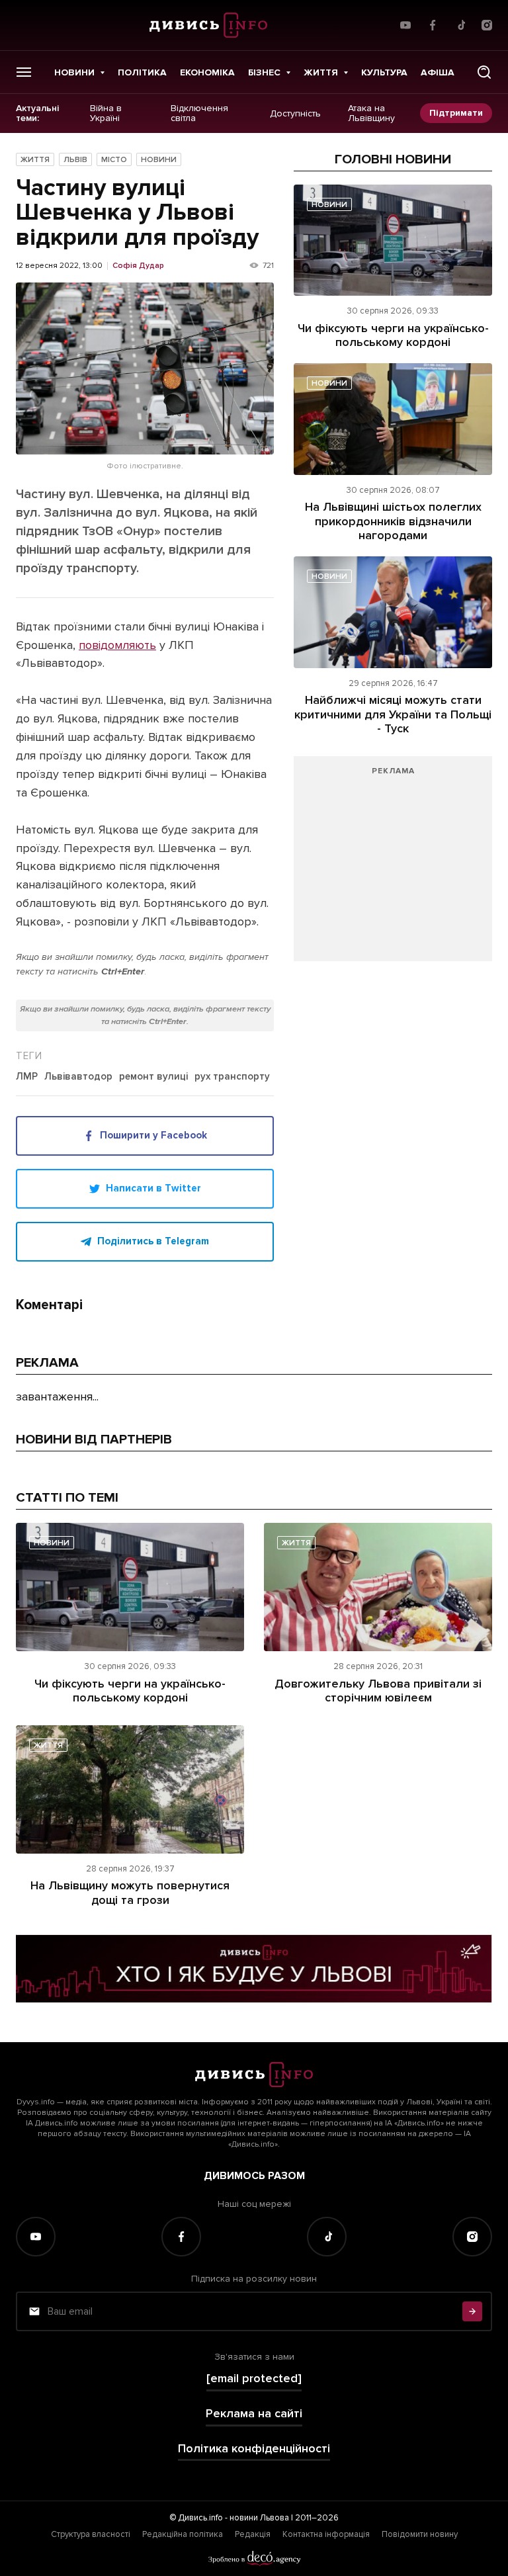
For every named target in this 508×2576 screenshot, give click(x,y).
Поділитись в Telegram (153, 1241)
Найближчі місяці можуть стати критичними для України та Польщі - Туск (393, 714)
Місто (114, 160)
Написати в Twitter (153, 1188)
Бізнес (264, 72)
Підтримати (456, 113)
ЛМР (27, 1077)
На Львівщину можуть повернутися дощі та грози (130, 1893)
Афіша (438, 72)
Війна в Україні (106, 113)
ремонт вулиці (153, 1077)
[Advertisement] (393, 865)
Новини (74, 72)
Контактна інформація (326, 2534)
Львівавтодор (78, 1077)
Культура (384, 72)
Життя (321, 72)
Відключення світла (199, 113)
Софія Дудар (138, 266)
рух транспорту (232, 1077)
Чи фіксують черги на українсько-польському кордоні (393, 335)
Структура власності (91, 2534)
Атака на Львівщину (371, 113)
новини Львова (259, 2518)
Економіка (207, 72)
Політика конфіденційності (254, 2449)
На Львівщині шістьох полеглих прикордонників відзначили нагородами (393, 521)
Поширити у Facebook (153, 1135)
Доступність (295, 113)
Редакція (253, 2534)
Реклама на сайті (254, 2414)
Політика (142, 72)
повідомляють (117, 645)
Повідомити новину (420, 2534)
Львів (75, 160)
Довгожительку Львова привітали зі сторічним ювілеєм (378, 1691)
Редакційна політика (183, 2534)
